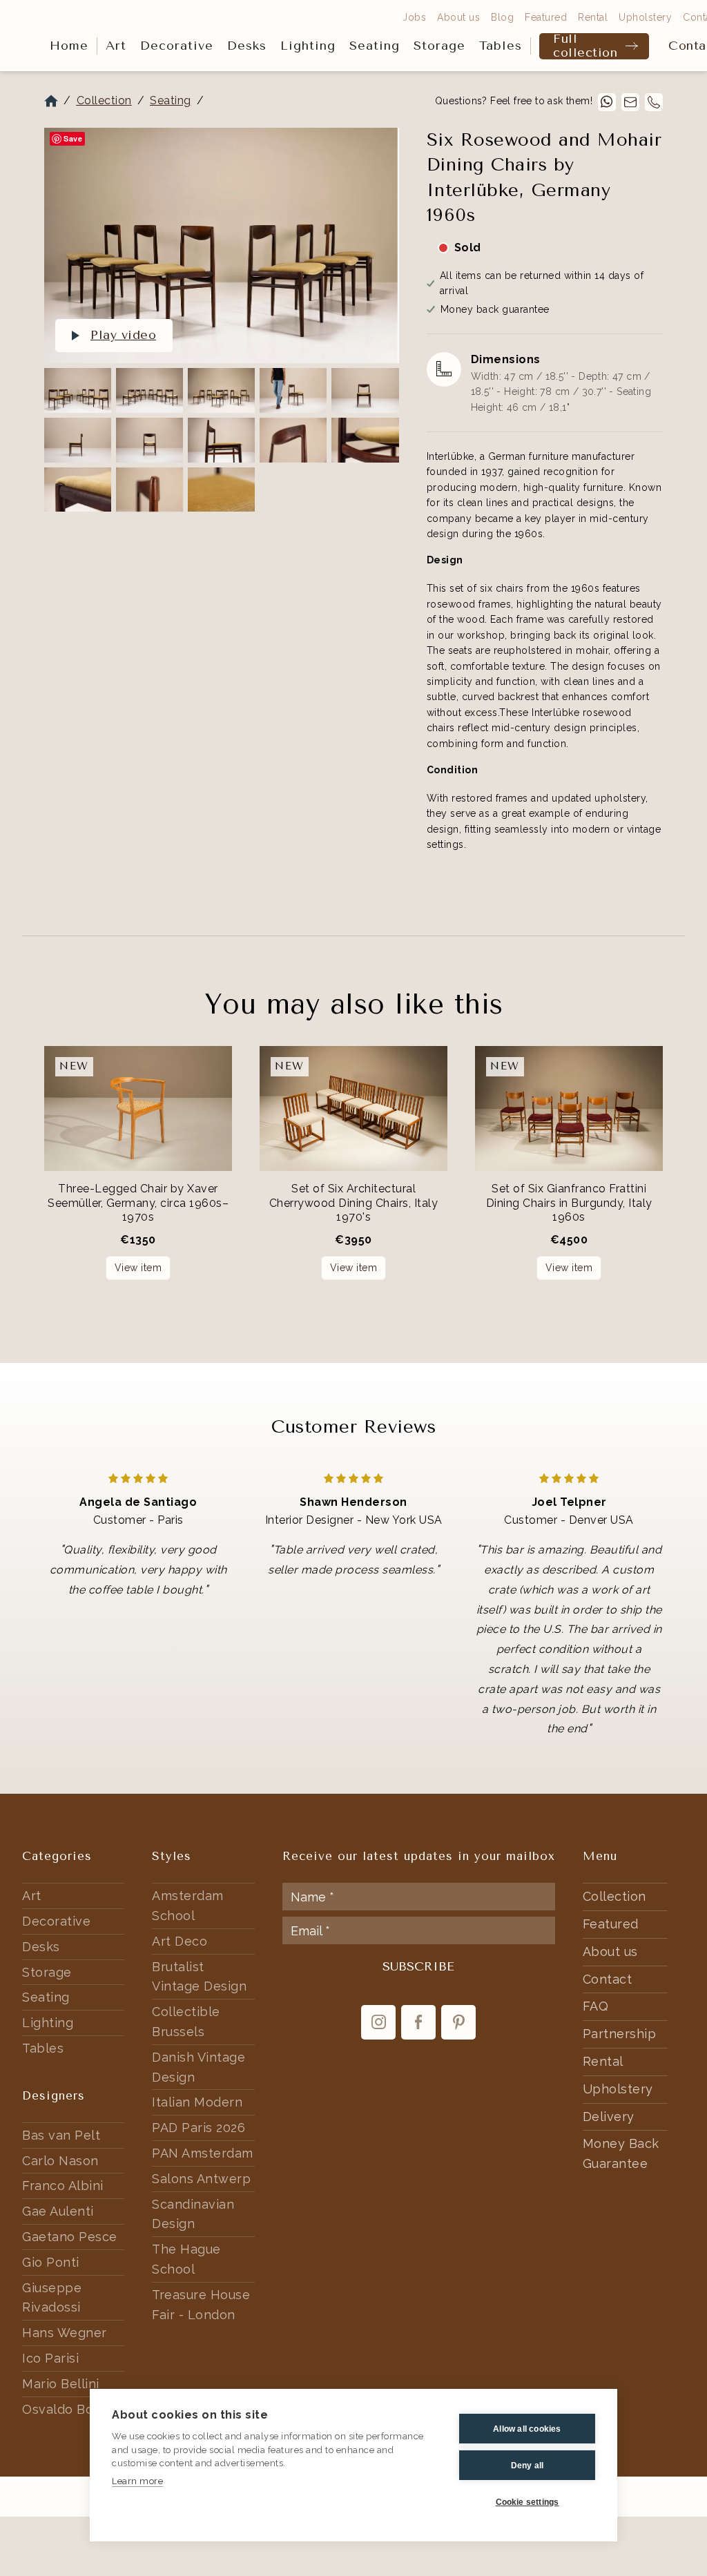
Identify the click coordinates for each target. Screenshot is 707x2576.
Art (116, 46)
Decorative (177, 46)
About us (458, 17)
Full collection (585, 46)
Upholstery (645, 17)
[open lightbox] (221, 245)
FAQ (596, 2006)
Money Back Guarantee (621, 2153)
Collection (104, 100)
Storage (439, 46)
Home (69, 46)
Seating (375, 46)
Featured (546, 17)
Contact (608, 1979)
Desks (247, 46)
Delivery (609, 2117)
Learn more (137, 2481)
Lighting (308, 46)
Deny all (527, 2466)
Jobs (414, 17)
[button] (116, 46)
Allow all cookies (527, 2429)
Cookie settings (527, 2502)
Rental (593, 17)
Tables (501, 46)
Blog (502, 17)
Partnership (620, 2034)
